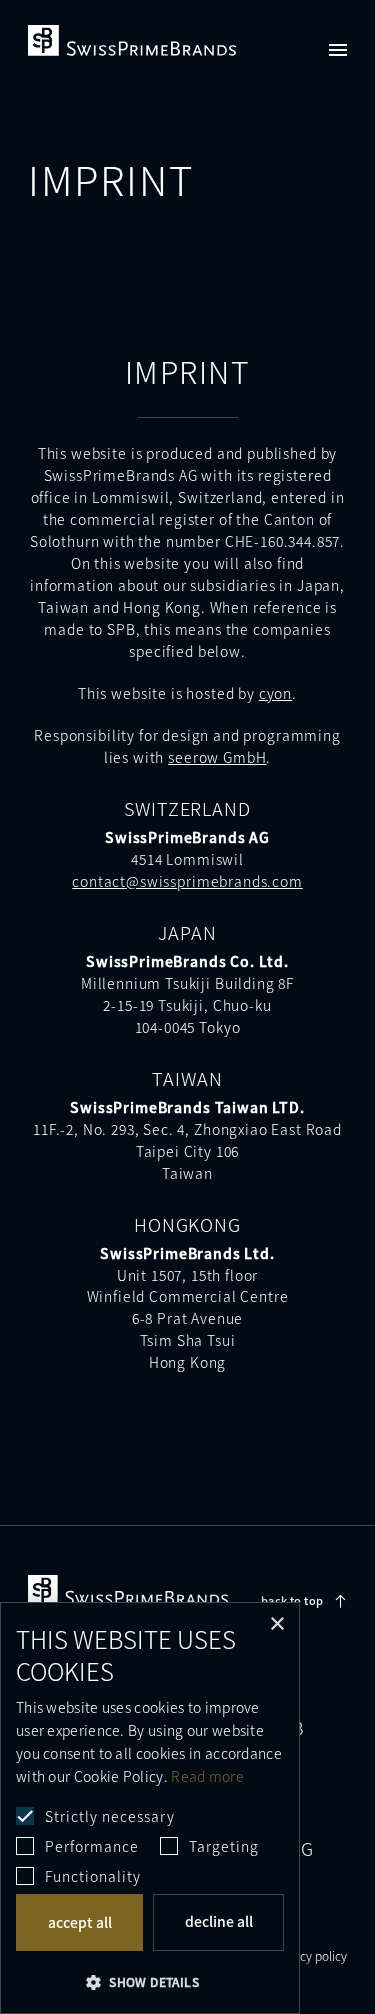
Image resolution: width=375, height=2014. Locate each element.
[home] (132, 40)
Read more (207, 1776)
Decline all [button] (219, 1921)
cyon (275, 693)
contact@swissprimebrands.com (187, 881)
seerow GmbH (217, 757)
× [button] (276, 1624)
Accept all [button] (80, 1922)
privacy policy (310, 1956)
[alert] (150, 1808)
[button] (150, 1981)
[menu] (338, 50)
